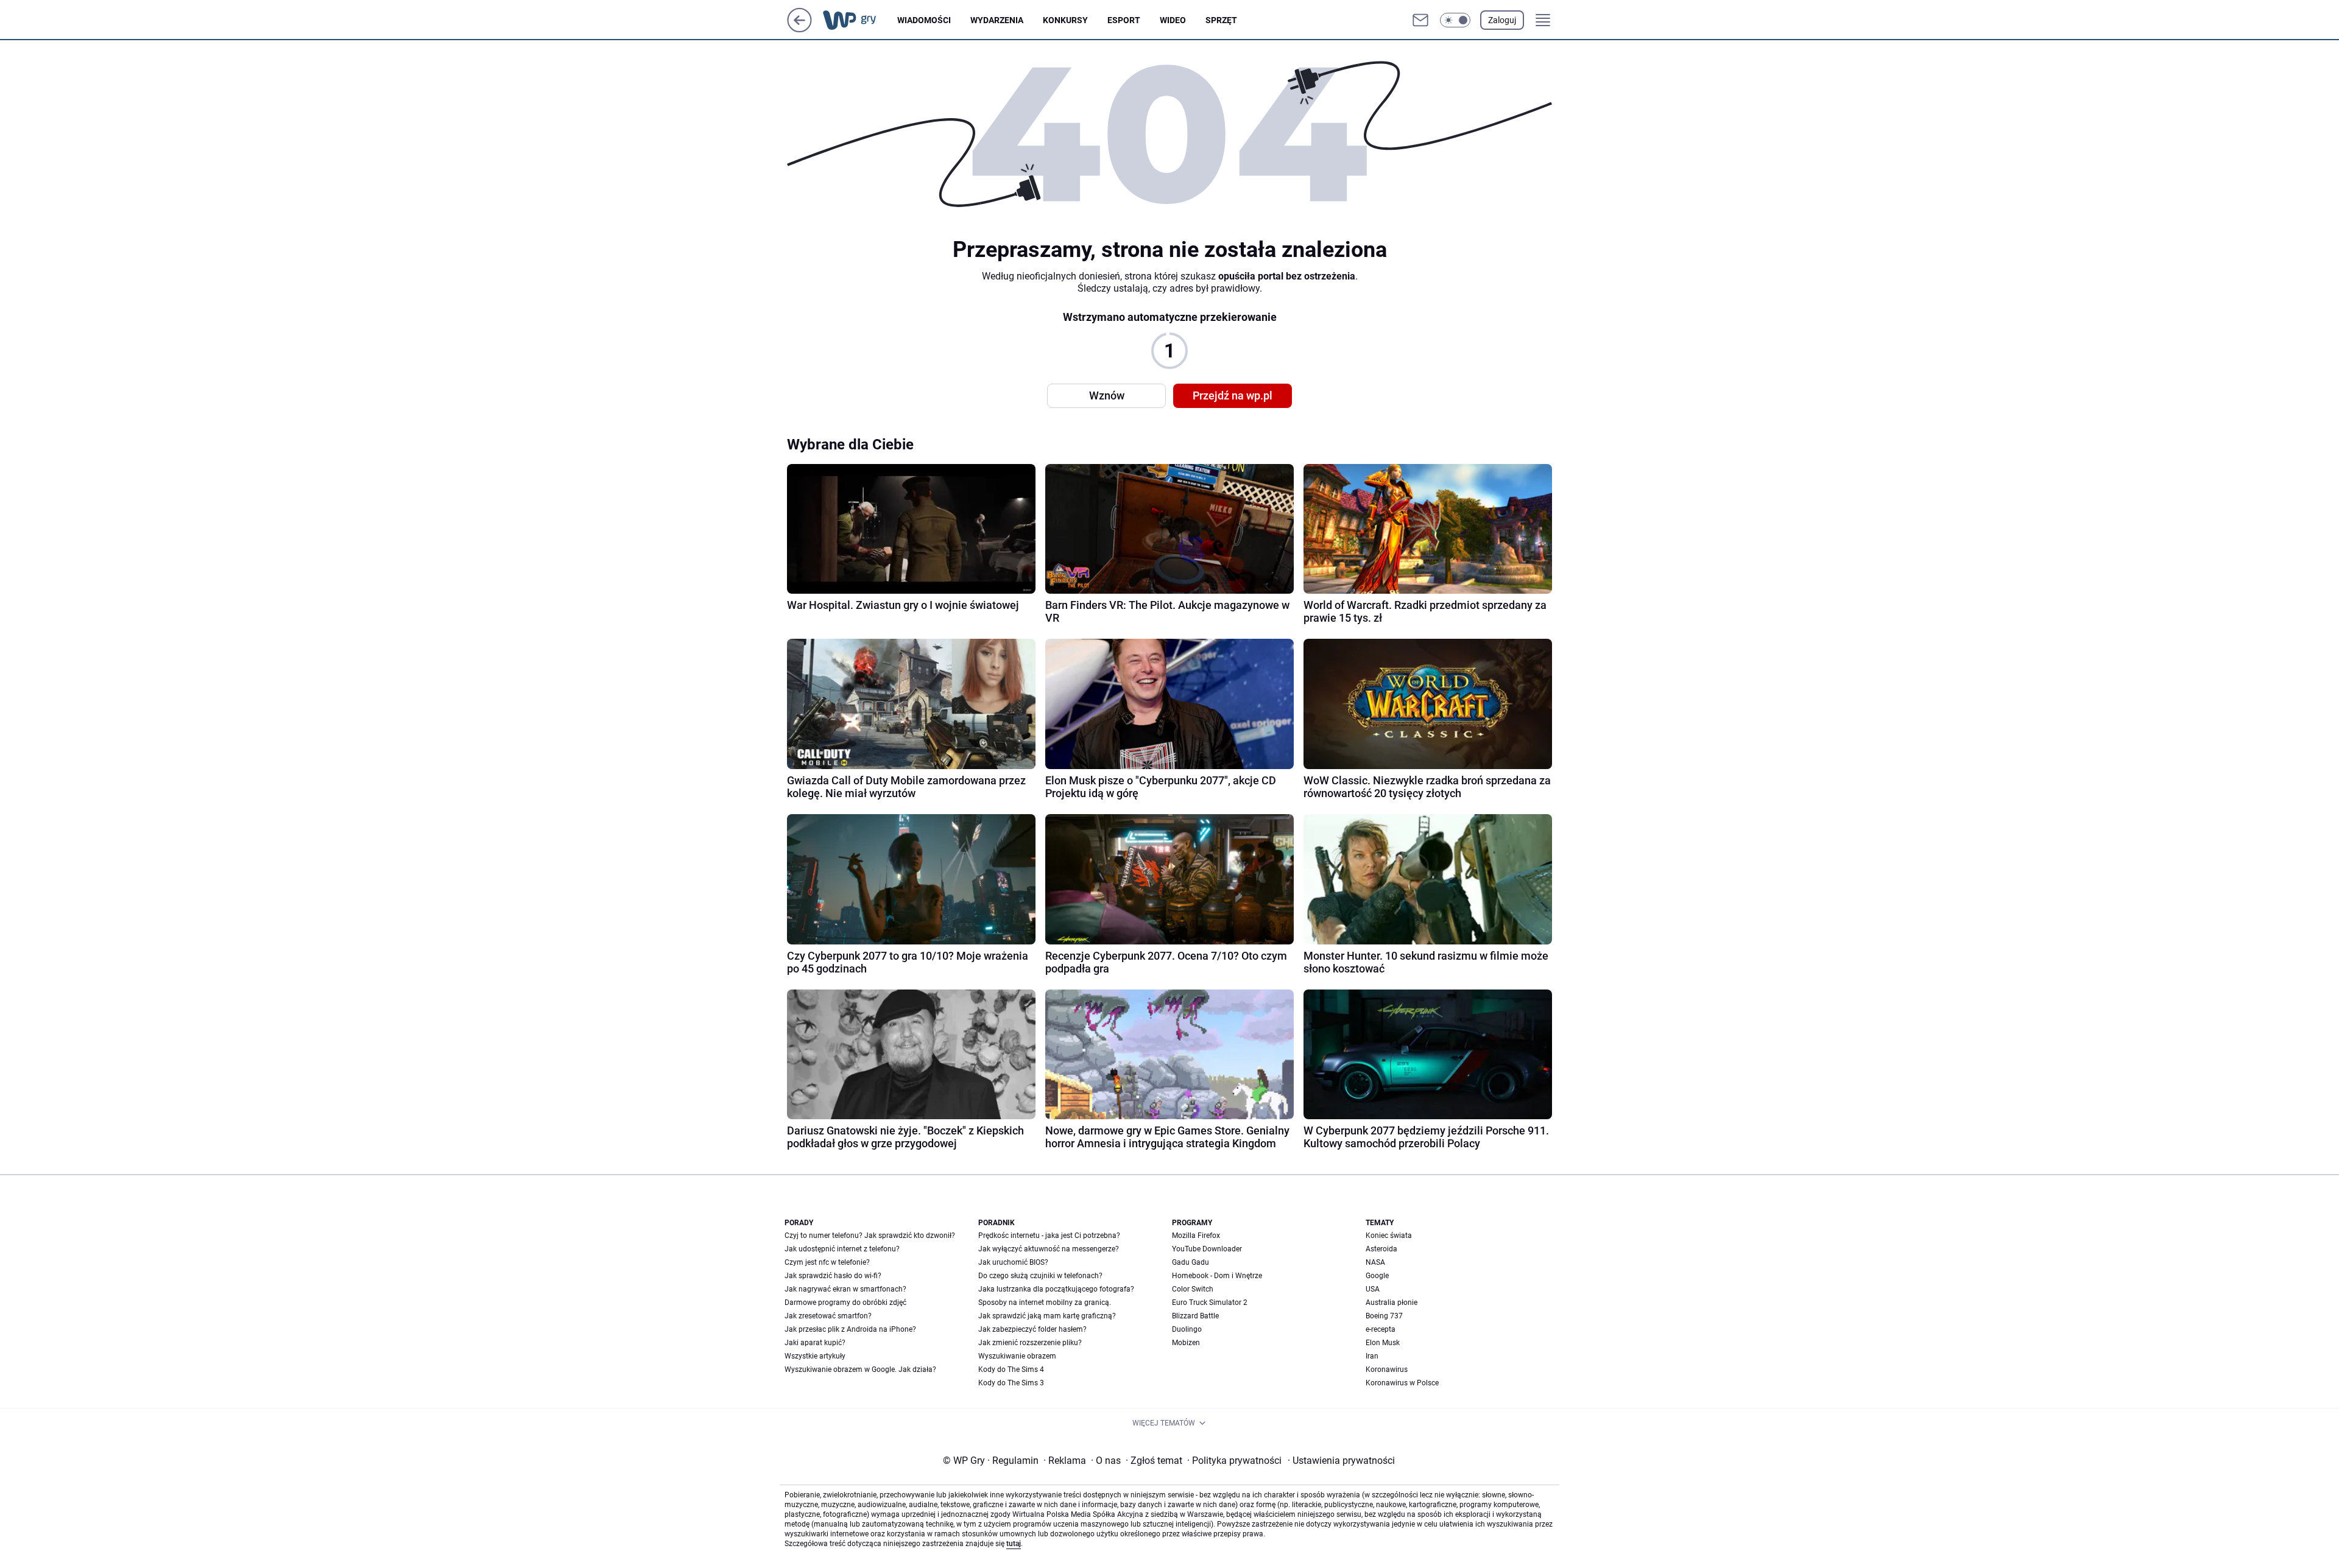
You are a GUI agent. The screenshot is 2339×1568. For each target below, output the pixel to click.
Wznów (1107, 396)
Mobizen (1186, 1343)
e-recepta (1381, 1329)
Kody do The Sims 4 (1011, 1369)
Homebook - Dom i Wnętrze (1217, 1276)
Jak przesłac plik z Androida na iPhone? (850, 1329)
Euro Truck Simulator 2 (1210, 1303)
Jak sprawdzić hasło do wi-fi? (833, 1276)
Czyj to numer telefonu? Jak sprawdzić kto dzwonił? (870, 1236)
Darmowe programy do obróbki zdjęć (845, 1303)
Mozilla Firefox (1196, 1236)
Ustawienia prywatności (1341, 1461)
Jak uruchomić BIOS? (1013, 1262)
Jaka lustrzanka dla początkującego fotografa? (1056, 1289)
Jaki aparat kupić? (815, 1343)
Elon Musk (1383, 1343)
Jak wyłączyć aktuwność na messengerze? (1049, 1249)
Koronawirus (1387, 1369)
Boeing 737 (1384, 1316)
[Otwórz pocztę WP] (1420, 20)
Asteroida (1381, 1249)
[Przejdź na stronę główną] (799, 29)
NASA (1375, 1262)
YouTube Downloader (1207, 1249)
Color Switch (1193, 1289)
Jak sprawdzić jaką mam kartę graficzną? (1047, 1316)
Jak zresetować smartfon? (828, 1316)
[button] (1455, 20)
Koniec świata (1389, 1236)
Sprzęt (1221, 20)
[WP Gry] (859, 20)
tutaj (1014, 1544)
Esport (1124, 20)
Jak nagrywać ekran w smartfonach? (845, 1289)
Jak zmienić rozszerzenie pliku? (1030, 1343)
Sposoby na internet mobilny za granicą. (1045, 1303)
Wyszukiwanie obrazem (1017, 1356)
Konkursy (1065, 20)
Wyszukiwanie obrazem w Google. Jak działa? (860, 1369)
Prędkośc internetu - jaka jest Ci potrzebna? (1049, 1236)
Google (1377, 1276)
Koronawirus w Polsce (1402, 1383)
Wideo (1173, 20)
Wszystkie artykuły (815, 1356)
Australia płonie (1392, 1303)
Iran (1372, 1356)
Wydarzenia (997, 20)
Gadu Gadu (1191, 1262)
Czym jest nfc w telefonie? (827, 1262)
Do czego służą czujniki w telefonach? (1040, 1276)
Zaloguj (1502, 20)
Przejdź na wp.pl (1233, 396)
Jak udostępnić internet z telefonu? (842, 1249)
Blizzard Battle (1195, 1316)
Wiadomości (924, 20)
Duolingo (1187, 1329)
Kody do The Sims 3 (1011, 1383)
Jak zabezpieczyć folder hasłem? (1032, 1329)
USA (1373, 1289)
